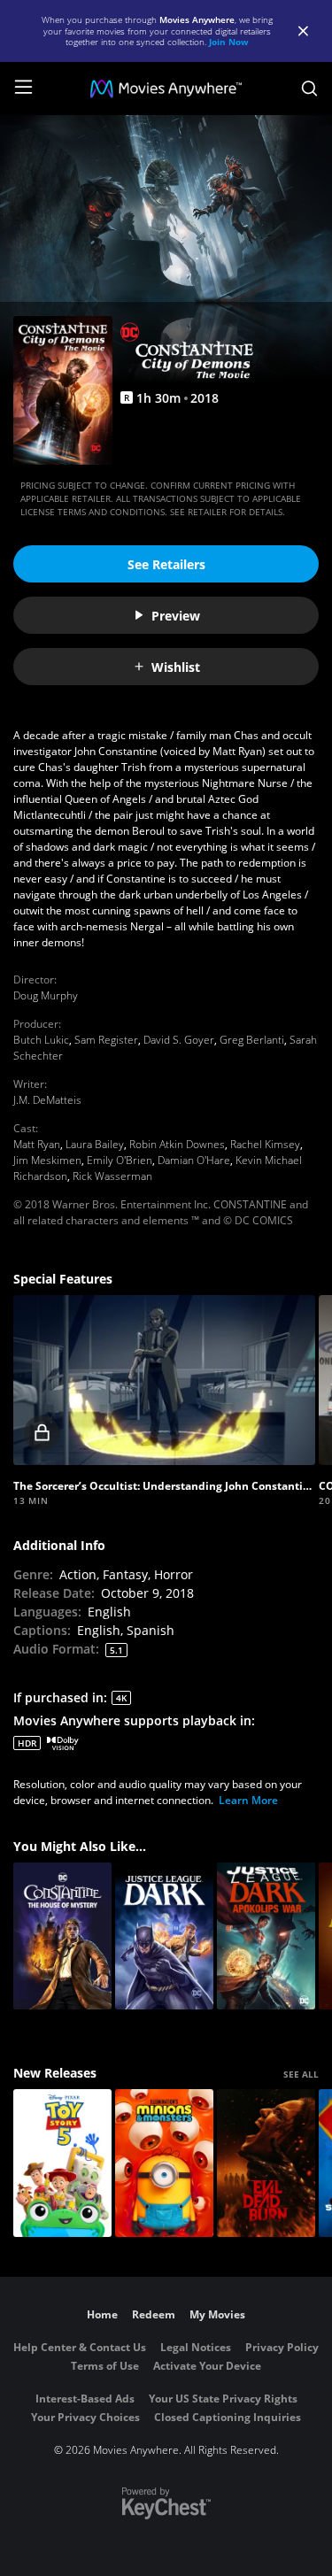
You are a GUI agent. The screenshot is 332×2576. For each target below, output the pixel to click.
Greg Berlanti (252, 1040)
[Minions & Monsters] (164, 2163)
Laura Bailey (95, 1144)
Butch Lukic (41, 1040)
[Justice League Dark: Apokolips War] (266, 1936)
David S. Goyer (179, 1040)
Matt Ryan (37, 1144)
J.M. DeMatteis (47, 1100)
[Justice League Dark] (164, 1936)
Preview (176, 616)
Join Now (229, 42)
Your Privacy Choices (85, 2417)
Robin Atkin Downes (177, 1144)
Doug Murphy (46, 995)
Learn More (248, 1800)
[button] (164, 1380)
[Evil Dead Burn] (266, 2163)
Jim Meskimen (47, 1160)
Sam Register (106, 1040)
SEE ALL (301, 2074)
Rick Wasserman (112, 1176)
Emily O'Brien (120, 1160)
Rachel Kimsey (265, 1144)
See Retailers (166, 564)
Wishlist (176, 667)
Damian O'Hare (194, 1160)
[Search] (309, 89)
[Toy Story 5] (62, 2163)
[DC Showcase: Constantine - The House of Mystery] (62, 1936)
